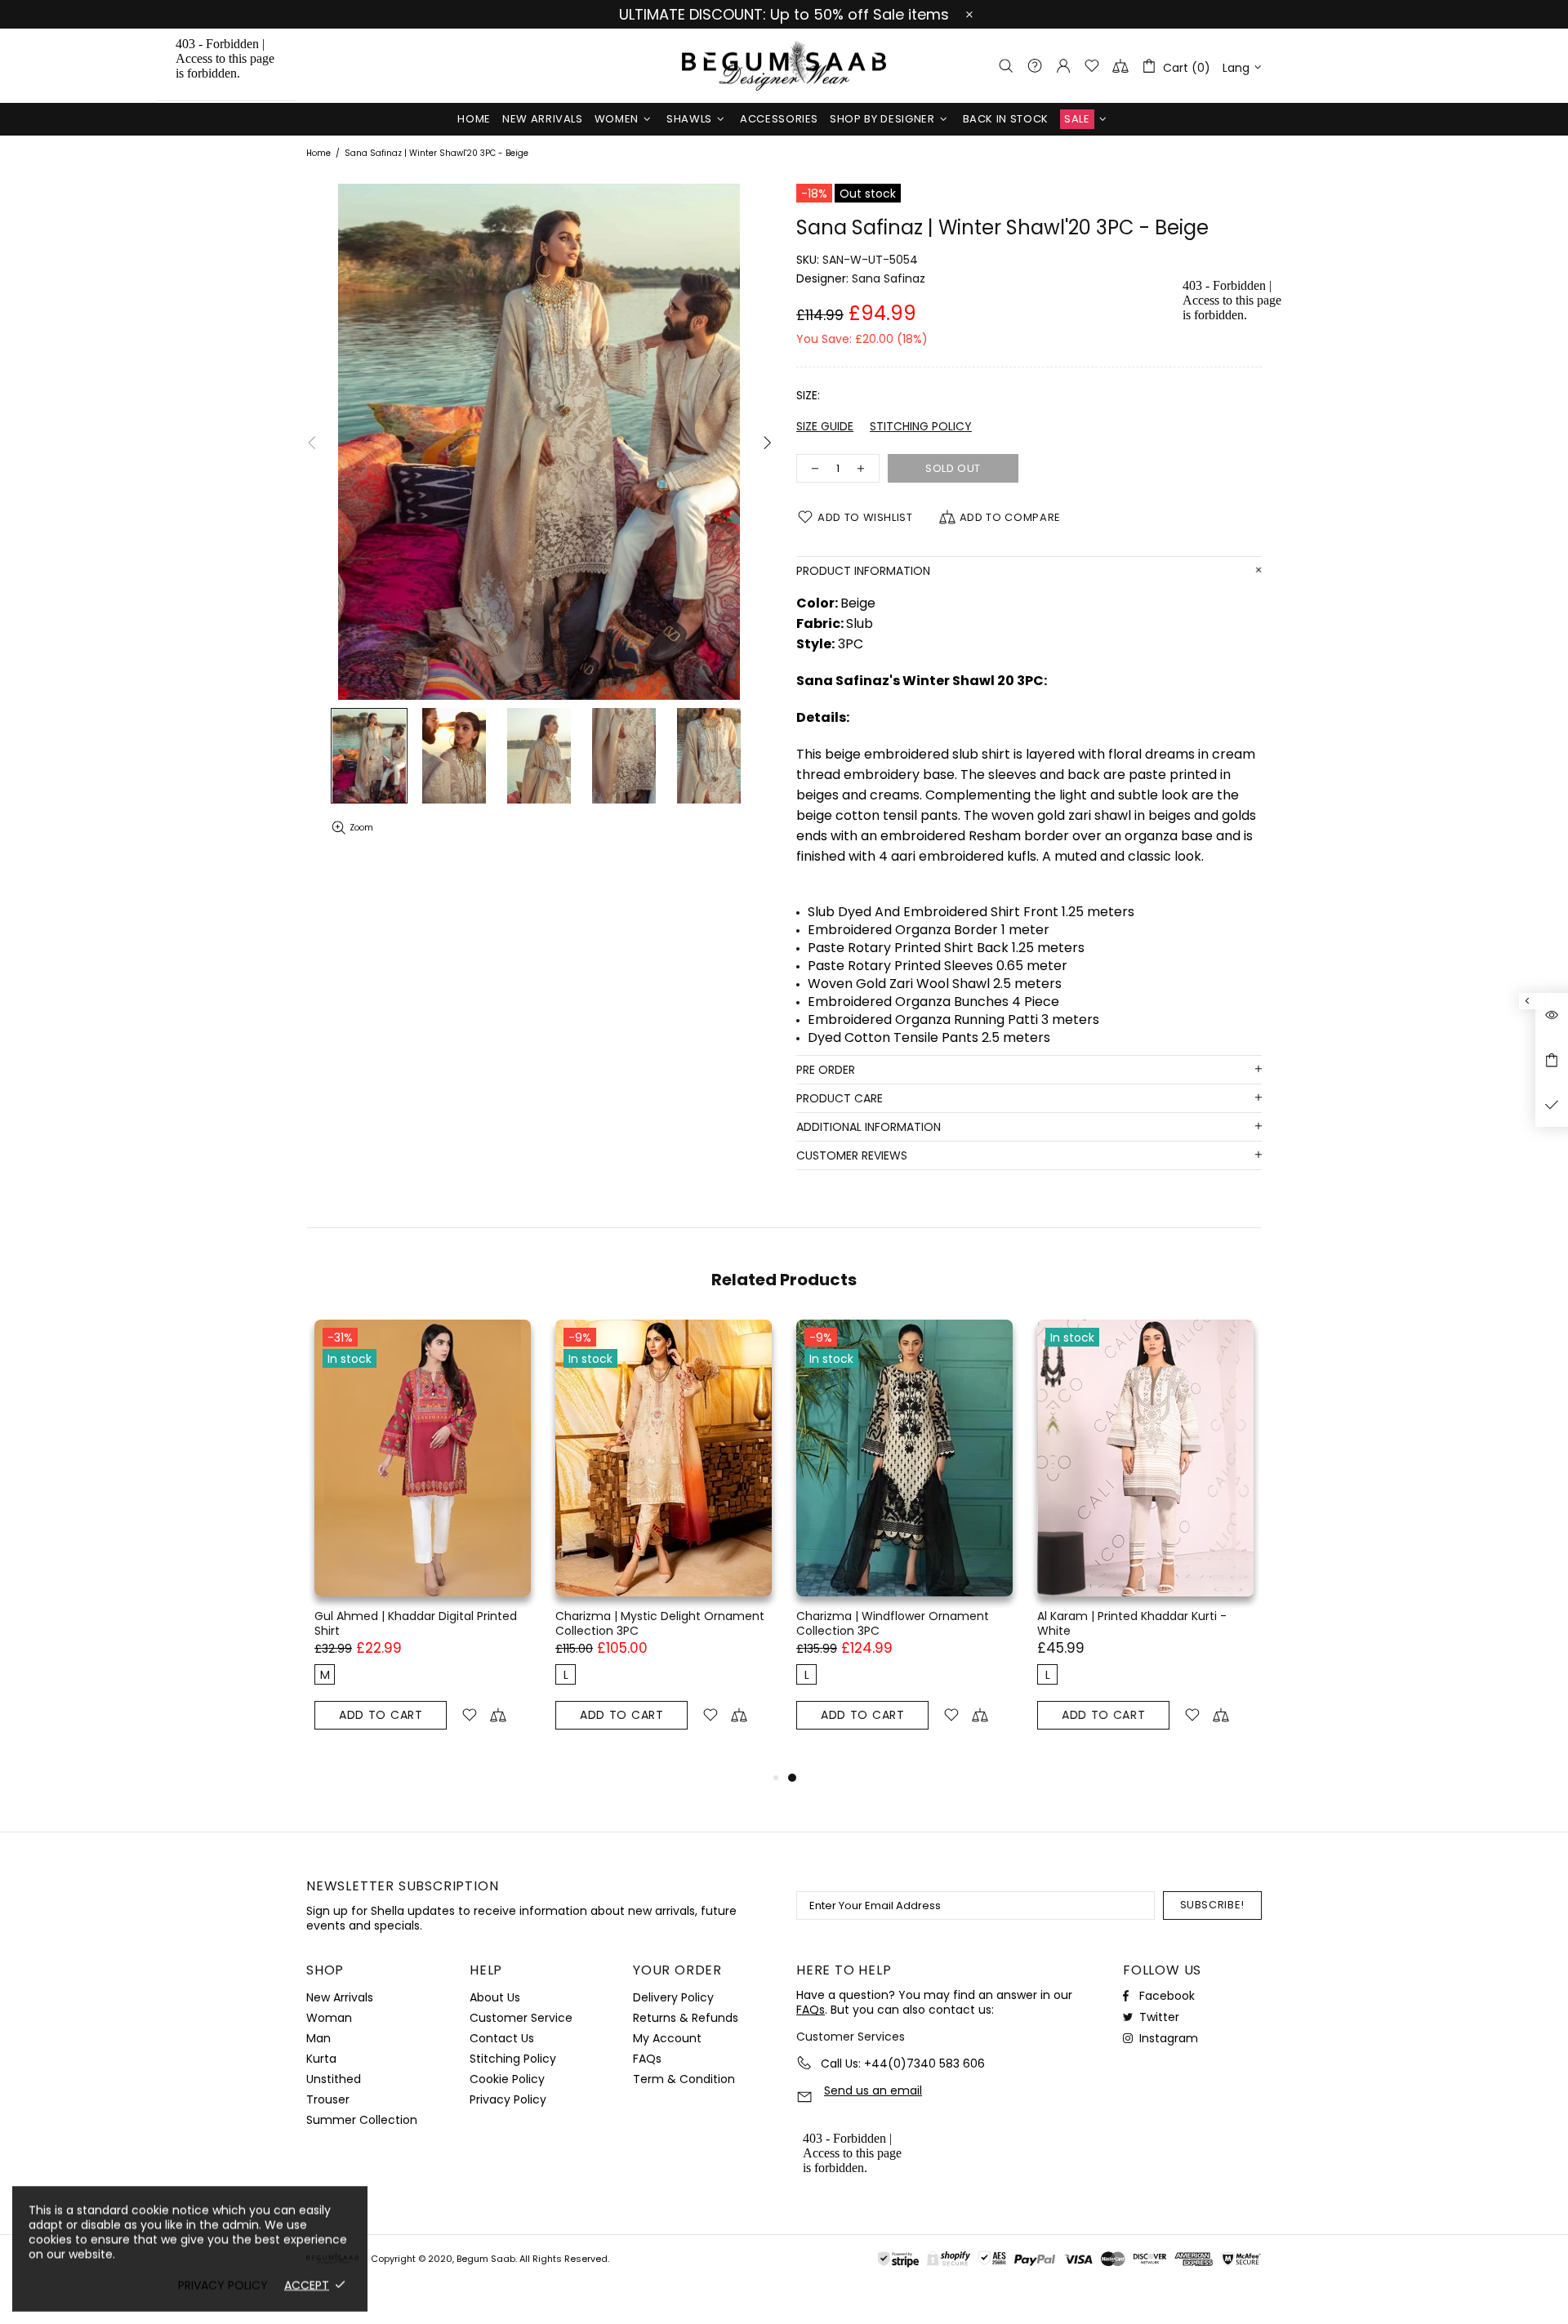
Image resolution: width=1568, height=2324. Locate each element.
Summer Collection (362, 2120)
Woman (329, 2018)
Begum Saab (784, 66)
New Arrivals (340, 1997)
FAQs (647, 2059)
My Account (667, 2038)
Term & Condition (684, 2079)
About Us (495, 1997)
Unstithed (334, 2079)
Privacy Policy (508, 2099)
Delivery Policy (673, 1997)
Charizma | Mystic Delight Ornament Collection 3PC (660, 1623)
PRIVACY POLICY (223, 2285)
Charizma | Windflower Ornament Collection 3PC (893, 1623)
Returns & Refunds (686, 2018)
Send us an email (873, 2091)
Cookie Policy (507, 2079)
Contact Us (502, 2038)
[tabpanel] (904, 1544)
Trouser (328, 2099)
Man (318, 2038)
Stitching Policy (513, 2059)
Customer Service (521, 2018)
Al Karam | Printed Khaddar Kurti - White (1132, 1623)
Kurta (321, 2059)
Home (318, 154)
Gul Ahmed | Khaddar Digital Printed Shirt (416, 1623)
